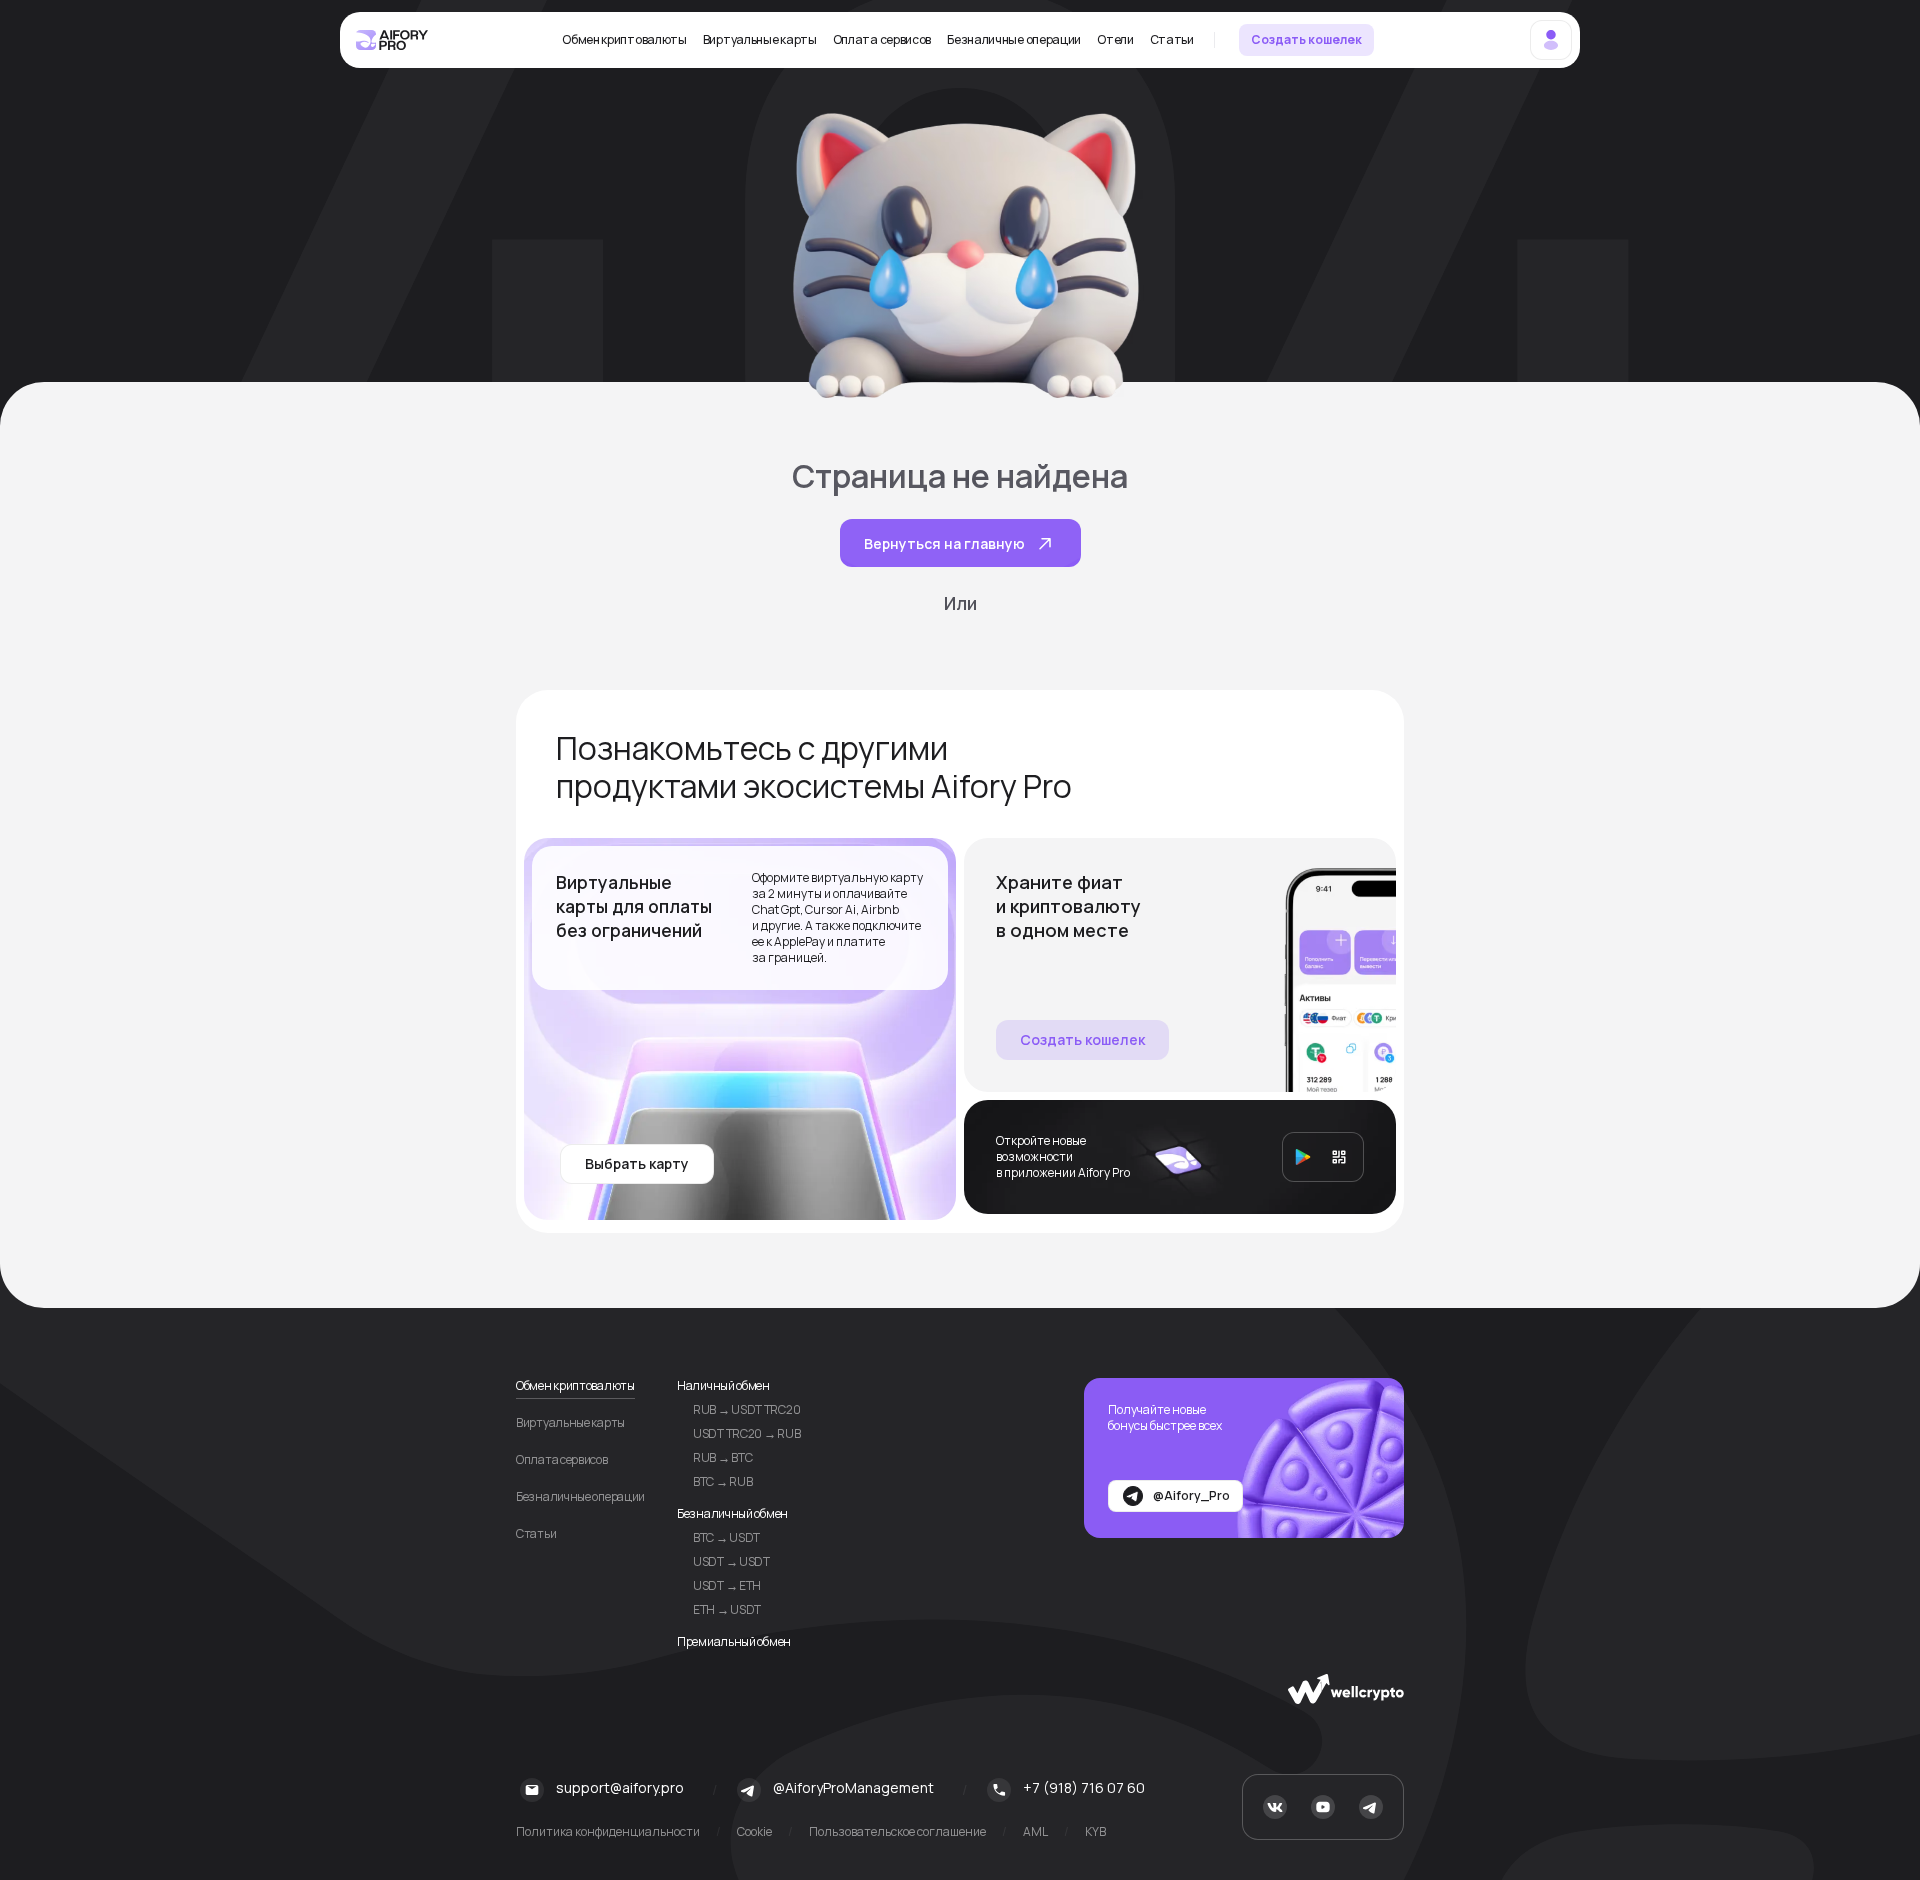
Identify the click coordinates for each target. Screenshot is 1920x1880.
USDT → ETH (727, 1585)
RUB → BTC (722, 1457)
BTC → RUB (722, 1481)
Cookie (754, 1832)
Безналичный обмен (732, 1513)
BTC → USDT (726, 1537)
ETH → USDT (727, 1609)
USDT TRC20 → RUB (746, 1433)
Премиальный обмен (734, 1641)
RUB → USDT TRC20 (746, 1409)
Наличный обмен (723, 1385)
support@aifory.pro (620, 1787)
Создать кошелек (1306, 39)
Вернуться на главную (944, 543)
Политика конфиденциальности (608, 1832)
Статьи (1172, 40)
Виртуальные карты (760, 40)
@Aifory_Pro (1191, 1495)
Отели (1115, 40)
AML (1035, 1832)
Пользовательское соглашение (897, 1832)
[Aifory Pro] (392, 40)
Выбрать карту (637, 1163)
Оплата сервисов (882, 40)
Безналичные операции (1014, 40)
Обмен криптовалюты (624, 40)
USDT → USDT (731, 1561)
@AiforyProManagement (853, 1787)
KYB (1095, 1832)
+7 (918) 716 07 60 (1084, 1787)
